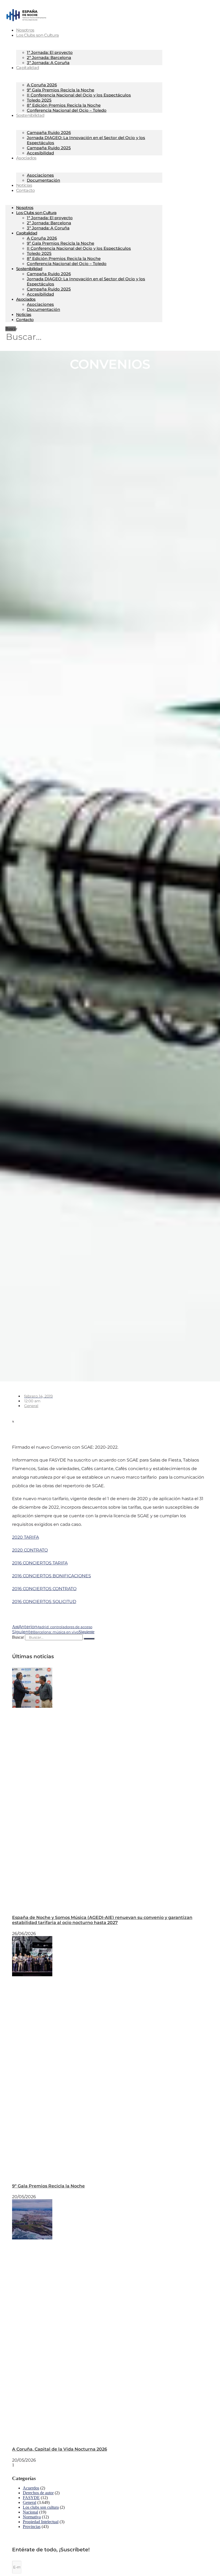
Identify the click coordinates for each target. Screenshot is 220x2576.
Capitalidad (27, 68)
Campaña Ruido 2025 (49, 148)
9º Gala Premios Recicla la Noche (61, 90)
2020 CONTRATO (30, 1550)
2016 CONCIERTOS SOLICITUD (44, 1602)
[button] (41, 1416)
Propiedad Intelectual (41, 2522)
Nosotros (25, 208)
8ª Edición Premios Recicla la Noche (64, 105)
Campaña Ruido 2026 (49, 133)
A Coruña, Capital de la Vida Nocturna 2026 (60, 2449)
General (31, 1406)
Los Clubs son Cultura (37, 35)
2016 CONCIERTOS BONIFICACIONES (52, 1576)
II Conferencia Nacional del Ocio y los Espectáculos (79, 95)
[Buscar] (89, 1639)
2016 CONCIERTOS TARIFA (40, 1563)
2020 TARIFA (25, 1537)
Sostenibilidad (30, 115)
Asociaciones (40, 175)
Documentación (43, 180)
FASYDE (31, 2498)
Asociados (26, 158)
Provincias (32, 2527)
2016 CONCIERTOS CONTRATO (44, 1589)
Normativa (32, 2517)
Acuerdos (31, 2488)
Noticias (24, 314)
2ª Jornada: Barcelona (49, 57)
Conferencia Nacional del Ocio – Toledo (67, 110)
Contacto (25, 190)
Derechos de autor (38, 2493)
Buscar (11, 329)
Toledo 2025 (39, 100)
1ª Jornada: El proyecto (50, 52)
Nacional (30, 2512)
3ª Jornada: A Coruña (48, 63)
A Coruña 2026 (42, 85)
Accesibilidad (40, 153)
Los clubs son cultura (41, 2507)
